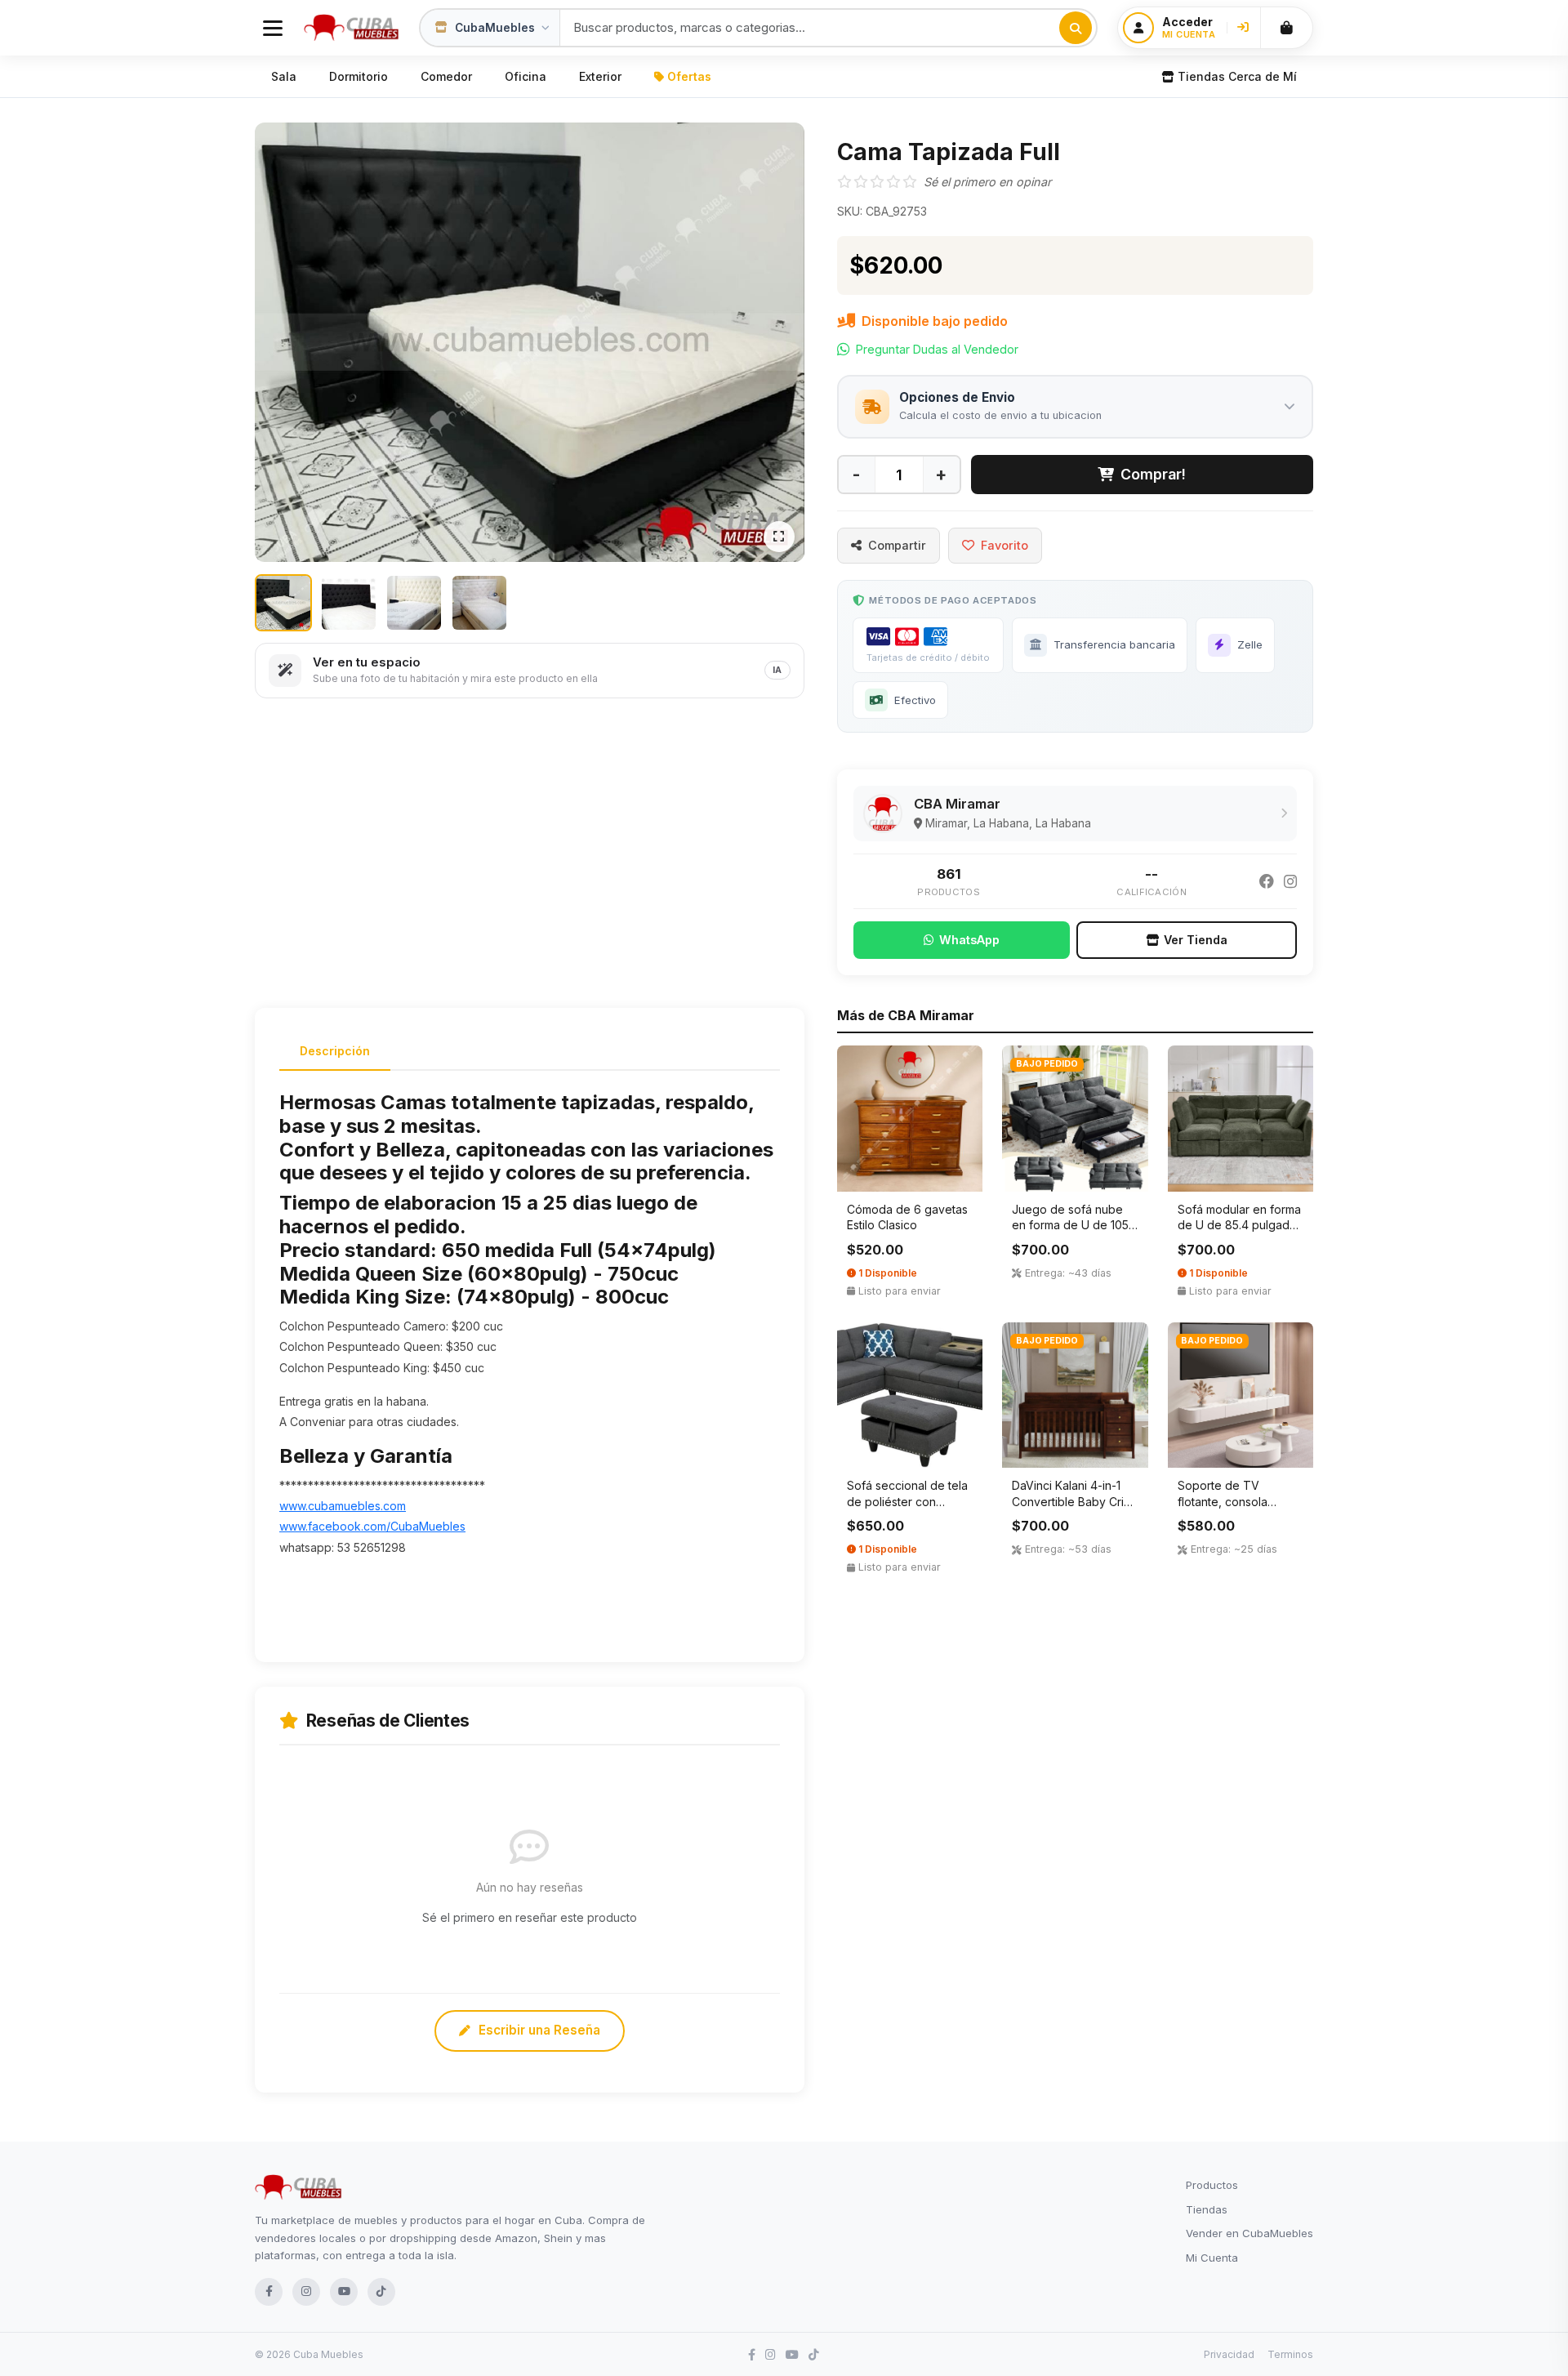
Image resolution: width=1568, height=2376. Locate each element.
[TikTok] (381, 2292)
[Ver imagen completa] (779, 537)
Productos (1212, 2185)
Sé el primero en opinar (987, 182)
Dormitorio (359, 76)
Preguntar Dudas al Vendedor (937, 349)
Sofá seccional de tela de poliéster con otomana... (907, 1501)
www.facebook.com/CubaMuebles (372, 1526)
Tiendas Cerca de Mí (1237, 76)
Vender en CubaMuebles (1249, 2233)
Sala (284, 76)
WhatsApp (969, 940)
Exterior (600, 76)
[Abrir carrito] (1286, 28)
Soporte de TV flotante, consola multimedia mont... (1224, 1501)
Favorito (1004, 545)
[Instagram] (1290, 882)
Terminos (1290, 2354)
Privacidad (1229, 2354)
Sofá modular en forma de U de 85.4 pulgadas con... (1240, 1225)
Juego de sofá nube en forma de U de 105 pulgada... (1070, 1225)
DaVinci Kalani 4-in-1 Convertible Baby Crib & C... (1071, 1501)
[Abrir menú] (273, 28)
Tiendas (1207, 2209)
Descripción (335, 1051)
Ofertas (689, 76)
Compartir (897, 545)
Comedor (446, 76)
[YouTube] (344, 2292)
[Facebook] (1267, 882)
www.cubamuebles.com (343, 1506)
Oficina (526, 76)
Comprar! (1153, 474)
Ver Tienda (1196, 940)
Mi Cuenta (1212, 2258)
